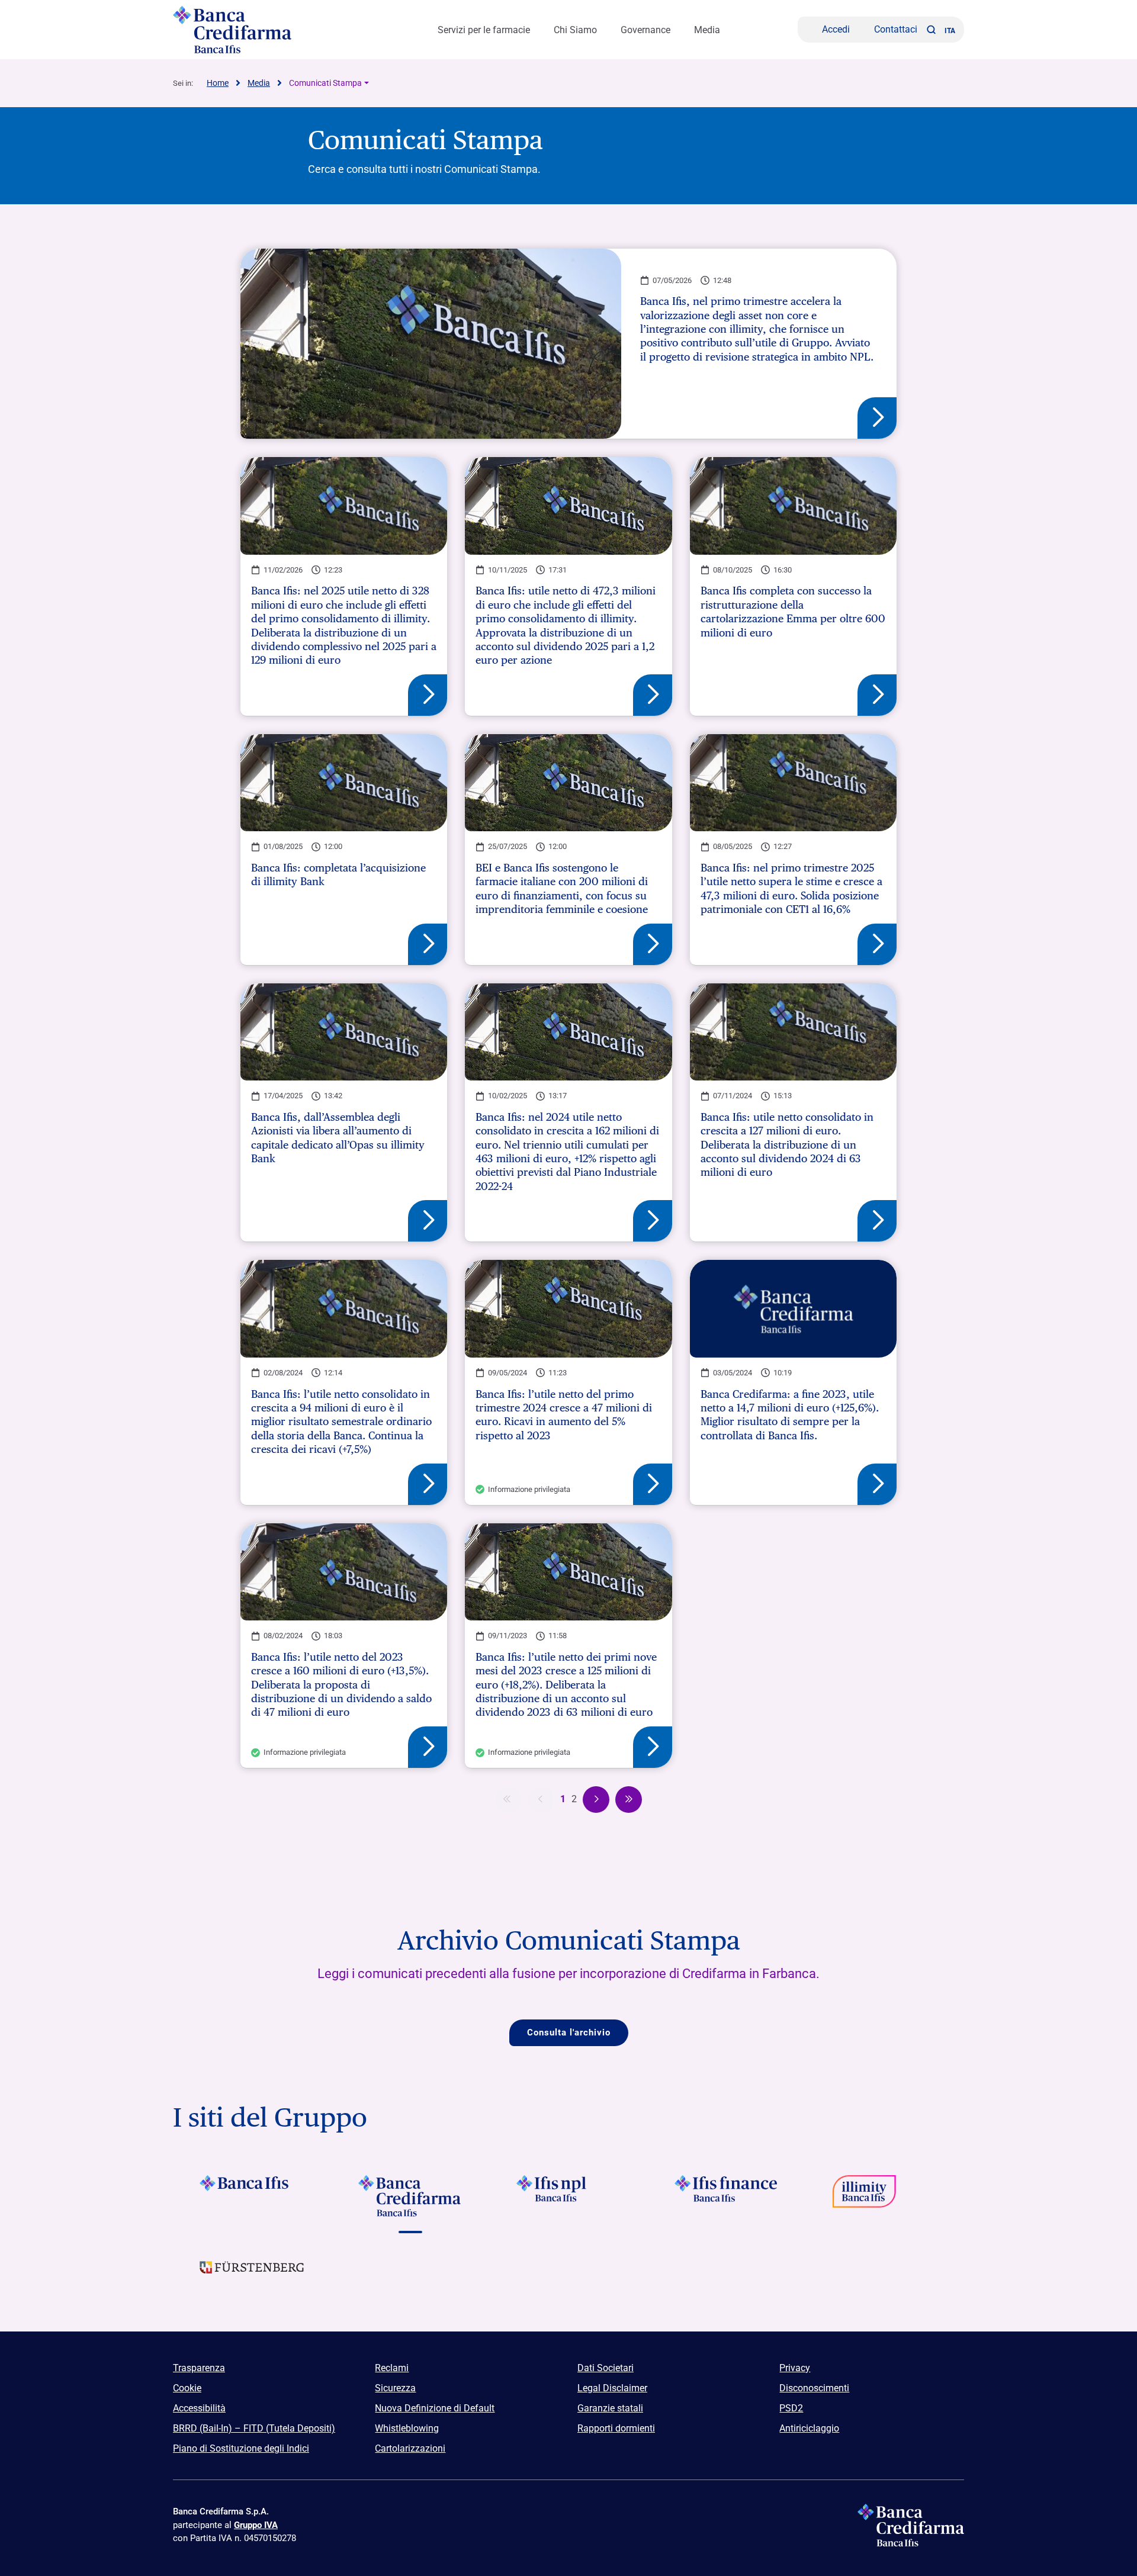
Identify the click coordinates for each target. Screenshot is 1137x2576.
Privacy (795, 2368)
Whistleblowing (407, 2428)
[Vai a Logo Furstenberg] (252, 2276)
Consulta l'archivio (569, 2033)
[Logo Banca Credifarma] (266, 30)
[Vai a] (568, 2196)
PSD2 (791, 2408)
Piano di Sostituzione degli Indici (241, 2448)
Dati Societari (606, 2368)
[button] (931, 30)
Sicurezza (395, 2388)
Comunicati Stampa (325, 83)
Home (218, 83)
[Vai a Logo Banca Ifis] (252, 2196)
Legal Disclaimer (612, 2388)
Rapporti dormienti (616, 2428)
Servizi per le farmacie (484, 30)
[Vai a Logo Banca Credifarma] (410, 2196)
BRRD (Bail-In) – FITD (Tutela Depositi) (254, 2428)
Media (707, 30)
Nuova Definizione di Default (435, 2408)
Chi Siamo (575, 30)
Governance (645, 30)
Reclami (392, 2368)
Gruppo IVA (256, 2525)
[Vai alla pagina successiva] (596, 1800)
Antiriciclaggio (809, 2428)
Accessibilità (199, 2408)
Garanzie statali (610, 2408)
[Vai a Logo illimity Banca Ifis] (885, 2196)
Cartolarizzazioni (410, 2448)
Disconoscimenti (814, 2388)
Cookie (187, 2388)
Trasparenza (199, 2368)
